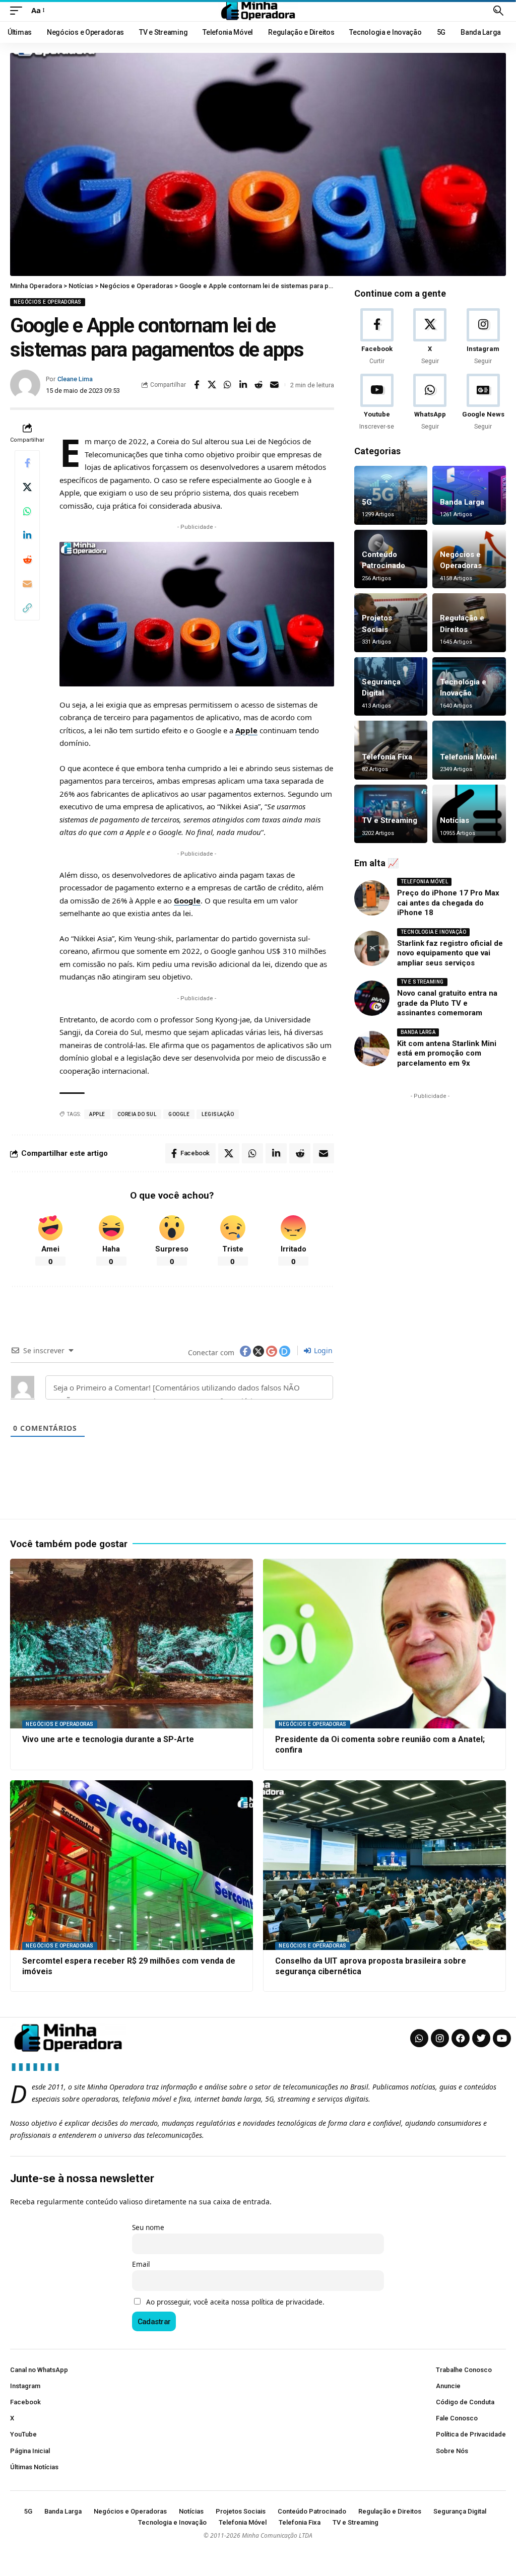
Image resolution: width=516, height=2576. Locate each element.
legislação (218, 1114)
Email (141, 2264)
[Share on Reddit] (259, 385)
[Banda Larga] (469, 495)
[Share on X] (212, 385)
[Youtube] (377, 403)
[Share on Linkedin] (243, 385)
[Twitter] (481, 2038)
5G (367, 502)
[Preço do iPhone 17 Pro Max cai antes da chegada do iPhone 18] (372, 898)
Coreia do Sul (137, 1114)
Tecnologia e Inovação (434, 932)
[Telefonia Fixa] (391, 750)
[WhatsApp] (430, 403)
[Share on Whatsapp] (228, 385)
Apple (246, 730)
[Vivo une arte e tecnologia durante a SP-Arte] (132, 1644)
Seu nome (148, 2227)
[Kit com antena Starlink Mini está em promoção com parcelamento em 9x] (372, 1049)
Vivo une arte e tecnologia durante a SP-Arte (108, 1739)
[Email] (275, 385)
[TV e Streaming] (391, 814)
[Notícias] (469, 814)
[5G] (391, 495)
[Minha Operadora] (258, 11)
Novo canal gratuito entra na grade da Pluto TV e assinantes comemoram (447, 1003)
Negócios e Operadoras (48, 302)
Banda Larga (462, 502)
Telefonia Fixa (387, 757)
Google (187, 900)
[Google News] (483, 403)
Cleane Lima (75, 379)
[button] (19, 11)
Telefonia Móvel (468, 757)
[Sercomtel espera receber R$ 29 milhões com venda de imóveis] (132, 1865)
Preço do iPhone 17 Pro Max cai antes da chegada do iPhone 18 (448, 903)
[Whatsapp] (419, 2038)
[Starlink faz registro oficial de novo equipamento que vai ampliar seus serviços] (372, 948)
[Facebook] (377, 337)
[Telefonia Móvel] (469, 750)
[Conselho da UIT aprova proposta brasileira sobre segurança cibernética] (384, 1865)
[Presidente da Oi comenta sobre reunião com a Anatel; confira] (384, 1644)
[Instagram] (483, 337)
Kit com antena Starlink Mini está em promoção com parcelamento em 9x (447, 1053)
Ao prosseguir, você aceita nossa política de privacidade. (235, 2302)
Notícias (455, 820)
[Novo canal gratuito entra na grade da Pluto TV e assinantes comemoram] (372, 998)
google (179, 1114)
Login (322, 1350)
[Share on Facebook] (197, 385)
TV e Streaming (390, 820)
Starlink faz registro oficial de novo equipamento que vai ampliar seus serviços (450, 953)
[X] (430, 337)
